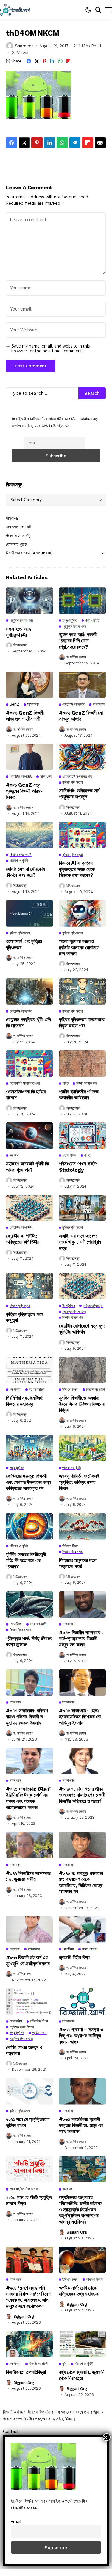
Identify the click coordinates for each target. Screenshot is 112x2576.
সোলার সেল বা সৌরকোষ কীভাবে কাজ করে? (25, 872)
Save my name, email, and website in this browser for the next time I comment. (51, 349)
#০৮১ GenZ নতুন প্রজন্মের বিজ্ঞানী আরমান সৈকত (25, 791)
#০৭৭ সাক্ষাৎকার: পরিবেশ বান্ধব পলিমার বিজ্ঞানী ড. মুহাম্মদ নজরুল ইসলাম (27, 1717)
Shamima (24, 46)
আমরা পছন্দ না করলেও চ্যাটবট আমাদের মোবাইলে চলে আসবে (79, 947)
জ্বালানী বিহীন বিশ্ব (74, 1957)
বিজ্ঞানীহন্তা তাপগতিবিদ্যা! (26, 2372)
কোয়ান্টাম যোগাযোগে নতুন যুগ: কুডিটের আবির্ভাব (82, 1329)
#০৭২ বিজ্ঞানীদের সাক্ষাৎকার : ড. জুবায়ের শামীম (28, 1876)
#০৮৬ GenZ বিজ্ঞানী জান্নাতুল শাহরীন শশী (25, 716)
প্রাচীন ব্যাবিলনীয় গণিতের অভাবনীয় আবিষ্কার (79, 1095)
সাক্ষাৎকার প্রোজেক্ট (18, 527)
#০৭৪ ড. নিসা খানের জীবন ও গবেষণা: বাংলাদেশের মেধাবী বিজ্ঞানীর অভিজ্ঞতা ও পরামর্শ (82, 1795)
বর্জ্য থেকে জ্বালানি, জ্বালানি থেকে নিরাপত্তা (82, 2375)
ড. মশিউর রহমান (76, 657)
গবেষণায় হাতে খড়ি (18, 536)
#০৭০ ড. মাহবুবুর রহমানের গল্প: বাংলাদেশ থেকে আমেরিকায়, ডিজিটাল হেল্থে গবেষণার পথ (81, 1882)
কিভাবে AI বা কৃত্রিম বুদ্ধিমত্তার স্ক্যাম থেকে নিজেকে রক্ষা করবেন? (77, 869)
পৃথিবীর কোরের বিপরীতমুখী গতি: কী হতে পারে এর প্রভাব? (26, 1560)
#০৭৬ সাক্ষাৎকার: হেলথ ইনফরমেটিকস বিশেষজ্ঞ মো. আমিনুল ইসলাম (81, 1717)
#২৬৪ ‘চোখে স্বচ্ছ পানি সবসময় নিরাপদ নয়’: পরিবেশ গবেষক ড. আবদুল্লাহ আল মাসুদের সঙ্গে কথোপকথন (28, 2297)
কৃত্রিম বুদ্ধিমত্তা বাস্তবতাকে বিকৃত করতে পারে (82, 1022)
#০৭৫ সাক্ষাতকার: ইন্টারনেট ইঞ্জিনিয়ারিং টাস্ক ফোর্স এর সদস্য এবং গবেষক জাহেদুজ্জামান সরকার (28, 1798)
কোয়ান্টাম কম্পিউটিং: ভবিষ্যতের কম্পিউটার (22, 1239)
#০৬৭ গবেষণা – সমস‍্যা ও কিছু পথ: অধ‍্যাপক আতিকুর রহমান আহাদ (81, 2036)
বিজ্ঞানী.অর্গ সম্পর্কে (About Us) (29, 553)
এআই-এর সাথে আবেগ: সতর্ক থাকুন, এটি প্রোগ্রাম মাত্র (80, 1242)
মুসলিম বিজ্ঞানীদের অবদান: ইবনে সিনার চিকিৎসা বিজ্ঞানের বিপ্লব (82, 1404)
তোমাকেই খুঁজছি (16, 544)
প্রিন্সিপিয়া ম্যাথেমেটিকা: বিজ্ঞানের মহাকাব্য (24, 1401)
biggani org (77, 2232)
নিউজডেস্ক (20, 645)
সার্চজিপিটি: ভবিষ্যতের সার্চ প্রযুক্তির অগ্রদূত (79, 794)
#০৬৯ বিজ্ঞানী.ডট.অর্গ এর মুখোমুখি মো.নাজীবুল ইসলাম (28, 1960)
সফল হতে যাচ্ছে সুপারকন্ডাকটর (19, 632)
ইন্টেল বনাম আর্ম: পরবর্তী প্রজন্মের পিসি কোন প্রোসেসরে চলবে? (78, 641)
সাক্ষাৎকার (12, 518)
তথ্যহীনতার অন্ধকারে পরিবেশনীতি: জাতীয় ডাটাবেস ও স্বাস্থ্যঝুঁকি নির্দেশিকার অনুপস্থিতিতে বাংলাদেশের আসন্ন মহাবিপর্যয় (81, 2210)
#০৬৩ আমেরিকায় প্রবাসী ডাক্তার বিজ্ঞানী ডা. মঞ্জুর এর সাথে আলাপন (81, 2125)
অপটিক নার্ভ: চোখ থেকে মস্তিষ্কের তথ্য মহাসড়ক (79, 2291)
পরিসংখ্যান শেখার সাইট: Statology (78, 1167)
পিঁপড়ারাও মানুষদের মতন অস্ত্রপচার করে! (78, 1563)
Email (16, 2521)
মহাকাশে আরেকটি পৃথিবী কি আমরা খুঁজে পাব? (27, 1167)
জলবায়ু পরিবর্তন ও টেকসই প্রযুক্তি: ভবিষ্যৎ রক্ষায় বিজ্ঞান (79, 1482)
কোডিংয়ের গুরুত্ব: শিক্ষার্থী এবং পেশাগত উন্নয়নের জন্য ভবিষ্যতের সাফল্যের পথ (28, 1482)
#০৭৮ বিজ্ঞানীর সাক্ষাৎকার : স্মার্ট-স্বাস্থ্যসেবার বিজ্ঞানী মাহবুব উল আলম (81, 1639)
